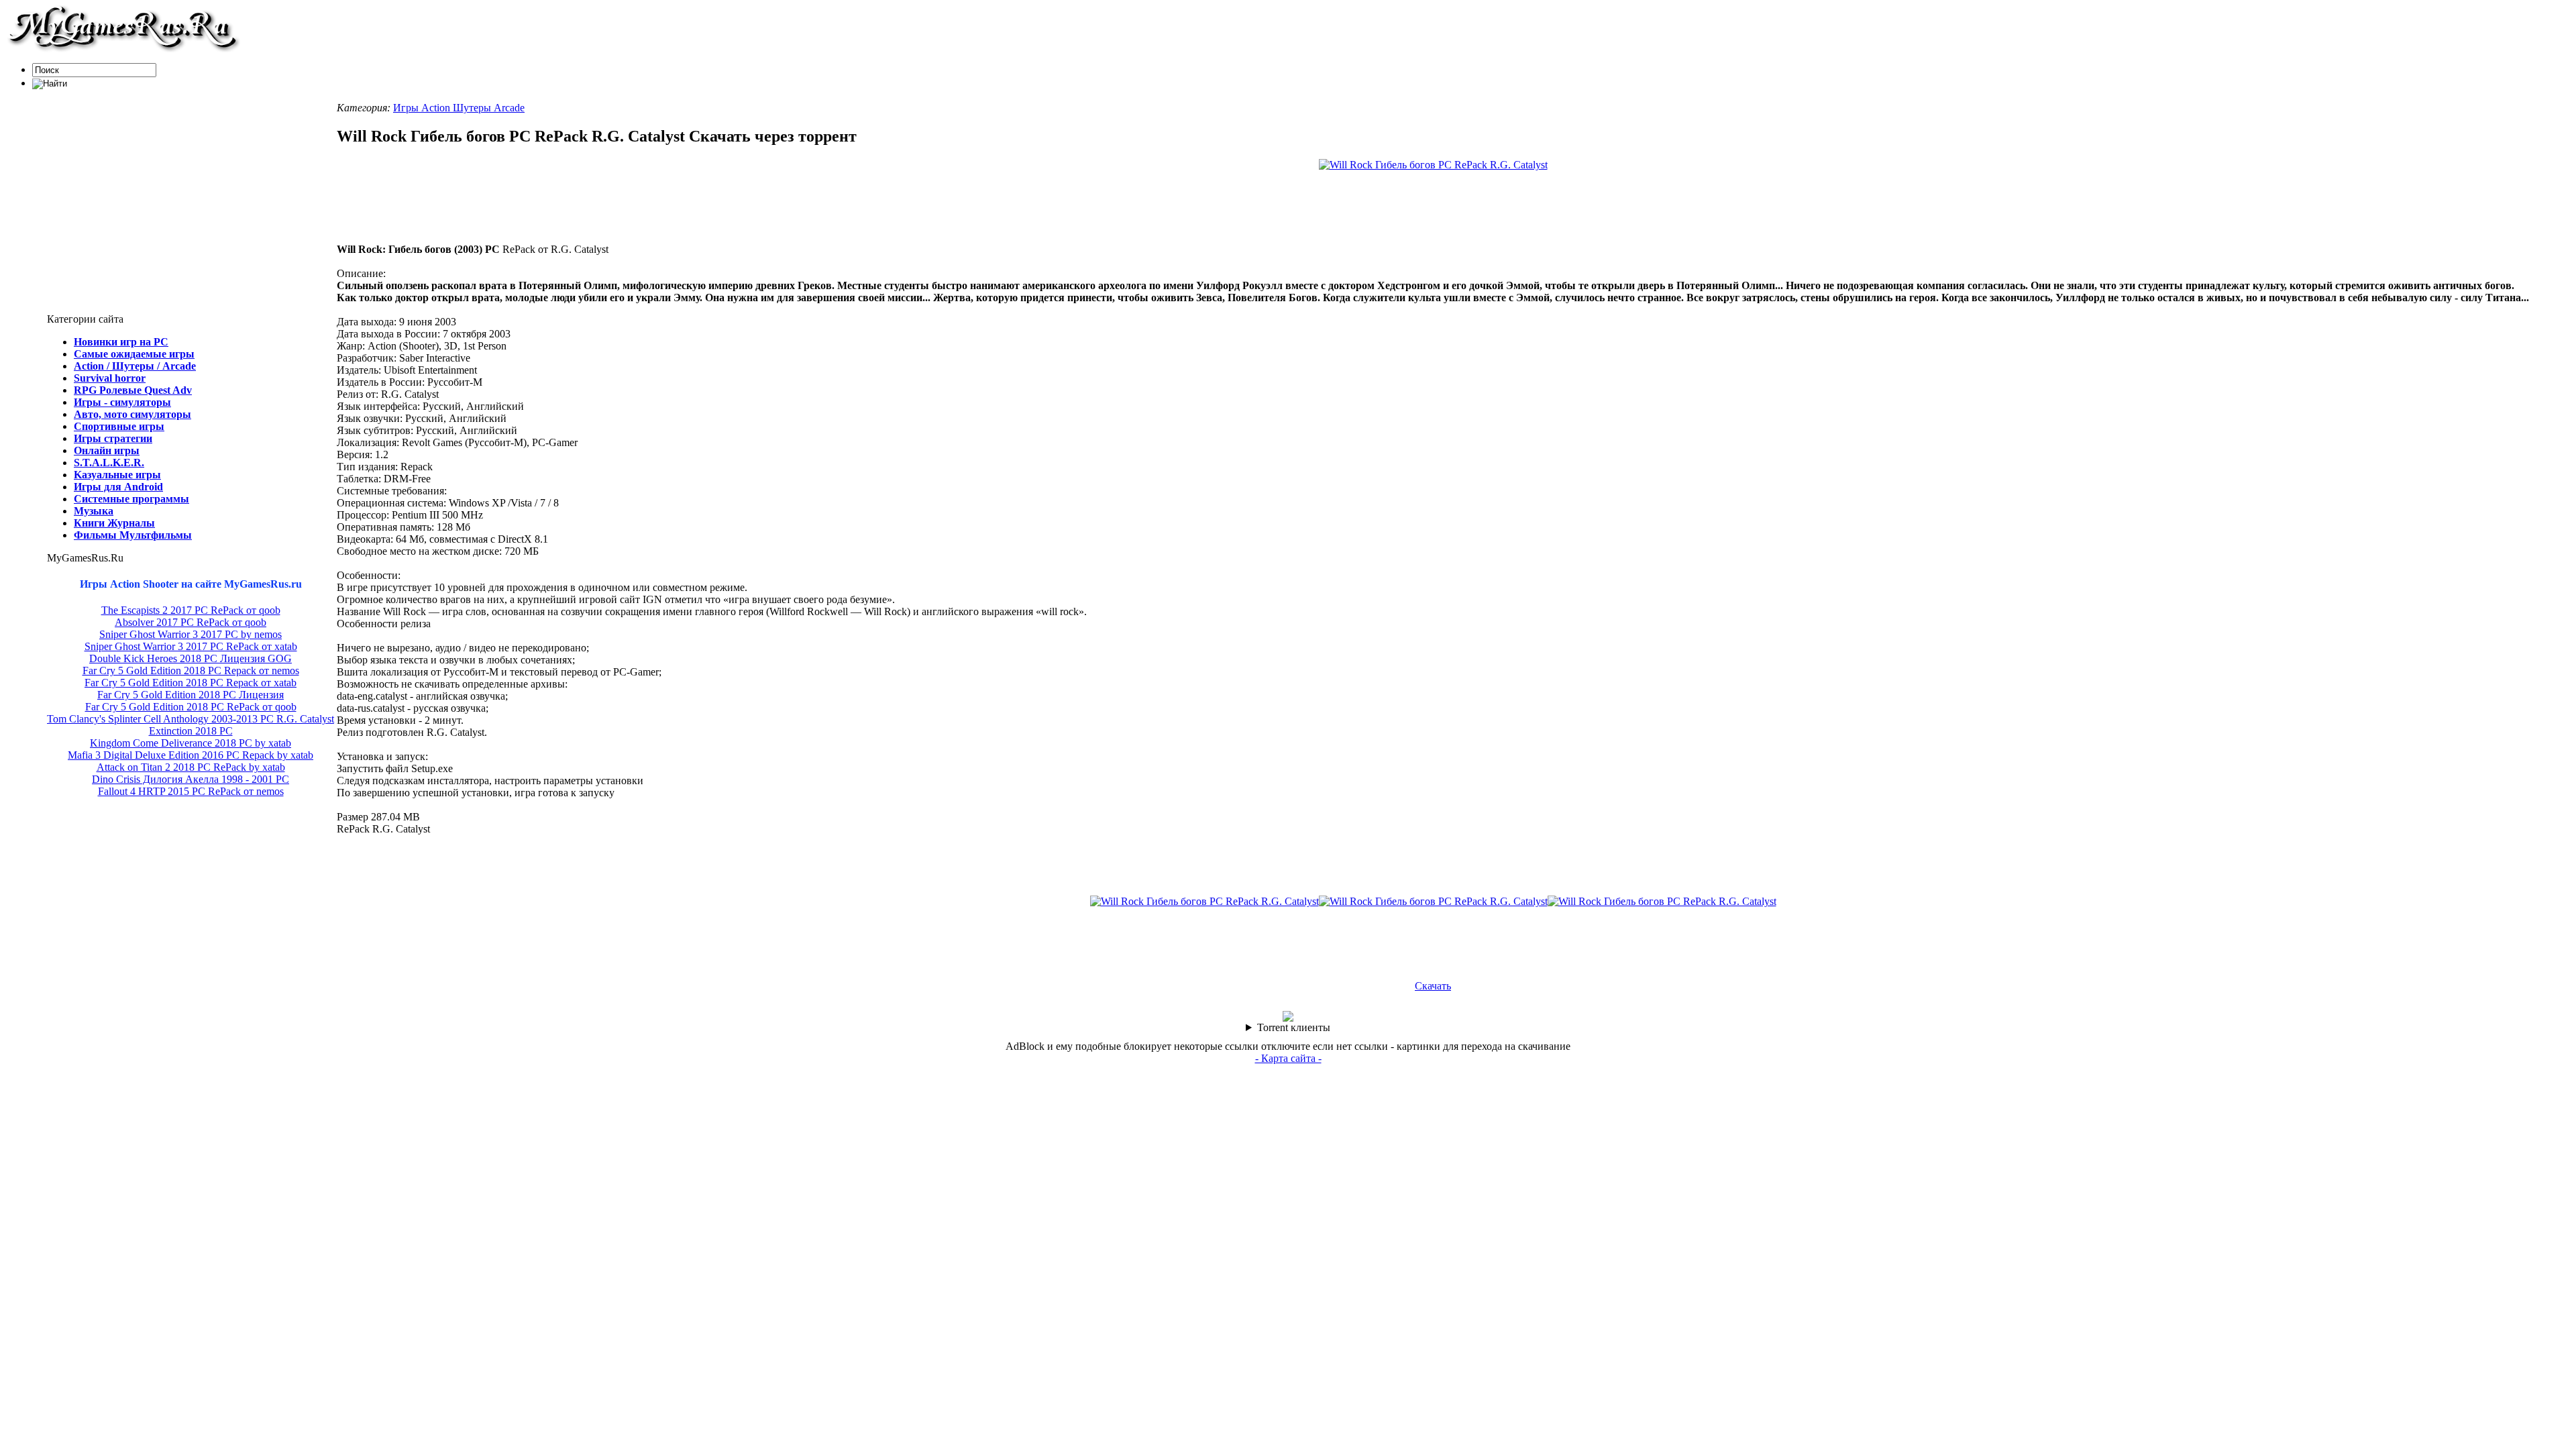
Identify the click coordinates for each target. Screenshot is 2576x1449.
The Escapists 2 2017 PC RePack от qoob (191, 610)
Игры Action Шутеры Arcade (459, 108)
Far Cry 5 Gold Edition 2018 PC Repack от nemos (191, 670)
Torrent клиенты (1294, 1027)
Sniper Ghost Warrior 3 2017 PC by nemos (191, 634)
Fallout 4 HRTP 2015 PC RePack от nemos (191, 791)
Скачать (1433, 986)
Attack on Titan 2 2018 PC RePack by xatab (191, 767)
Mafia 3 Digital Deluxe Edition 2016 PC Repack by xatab (191, 755)
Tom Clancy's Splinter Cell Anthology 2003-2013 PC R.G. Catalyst (191, 719)
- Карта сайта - (1288, 1058)
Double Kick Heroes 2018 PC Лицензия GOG (191, 658)
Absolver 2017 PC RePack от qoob (191, 622)
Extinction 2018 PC (191, 731)
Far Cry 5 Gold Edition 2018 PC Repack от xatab (191, 683)
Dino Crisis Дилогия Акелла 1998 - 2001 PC (191, 779)
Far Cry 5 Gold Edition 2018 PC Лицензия (191, 695)
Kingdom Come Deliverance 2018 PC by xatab (191, 743)
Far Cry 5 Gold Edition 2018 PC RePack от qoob (191, 707)
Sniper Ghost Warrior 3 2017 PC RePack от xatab (191, 646)
